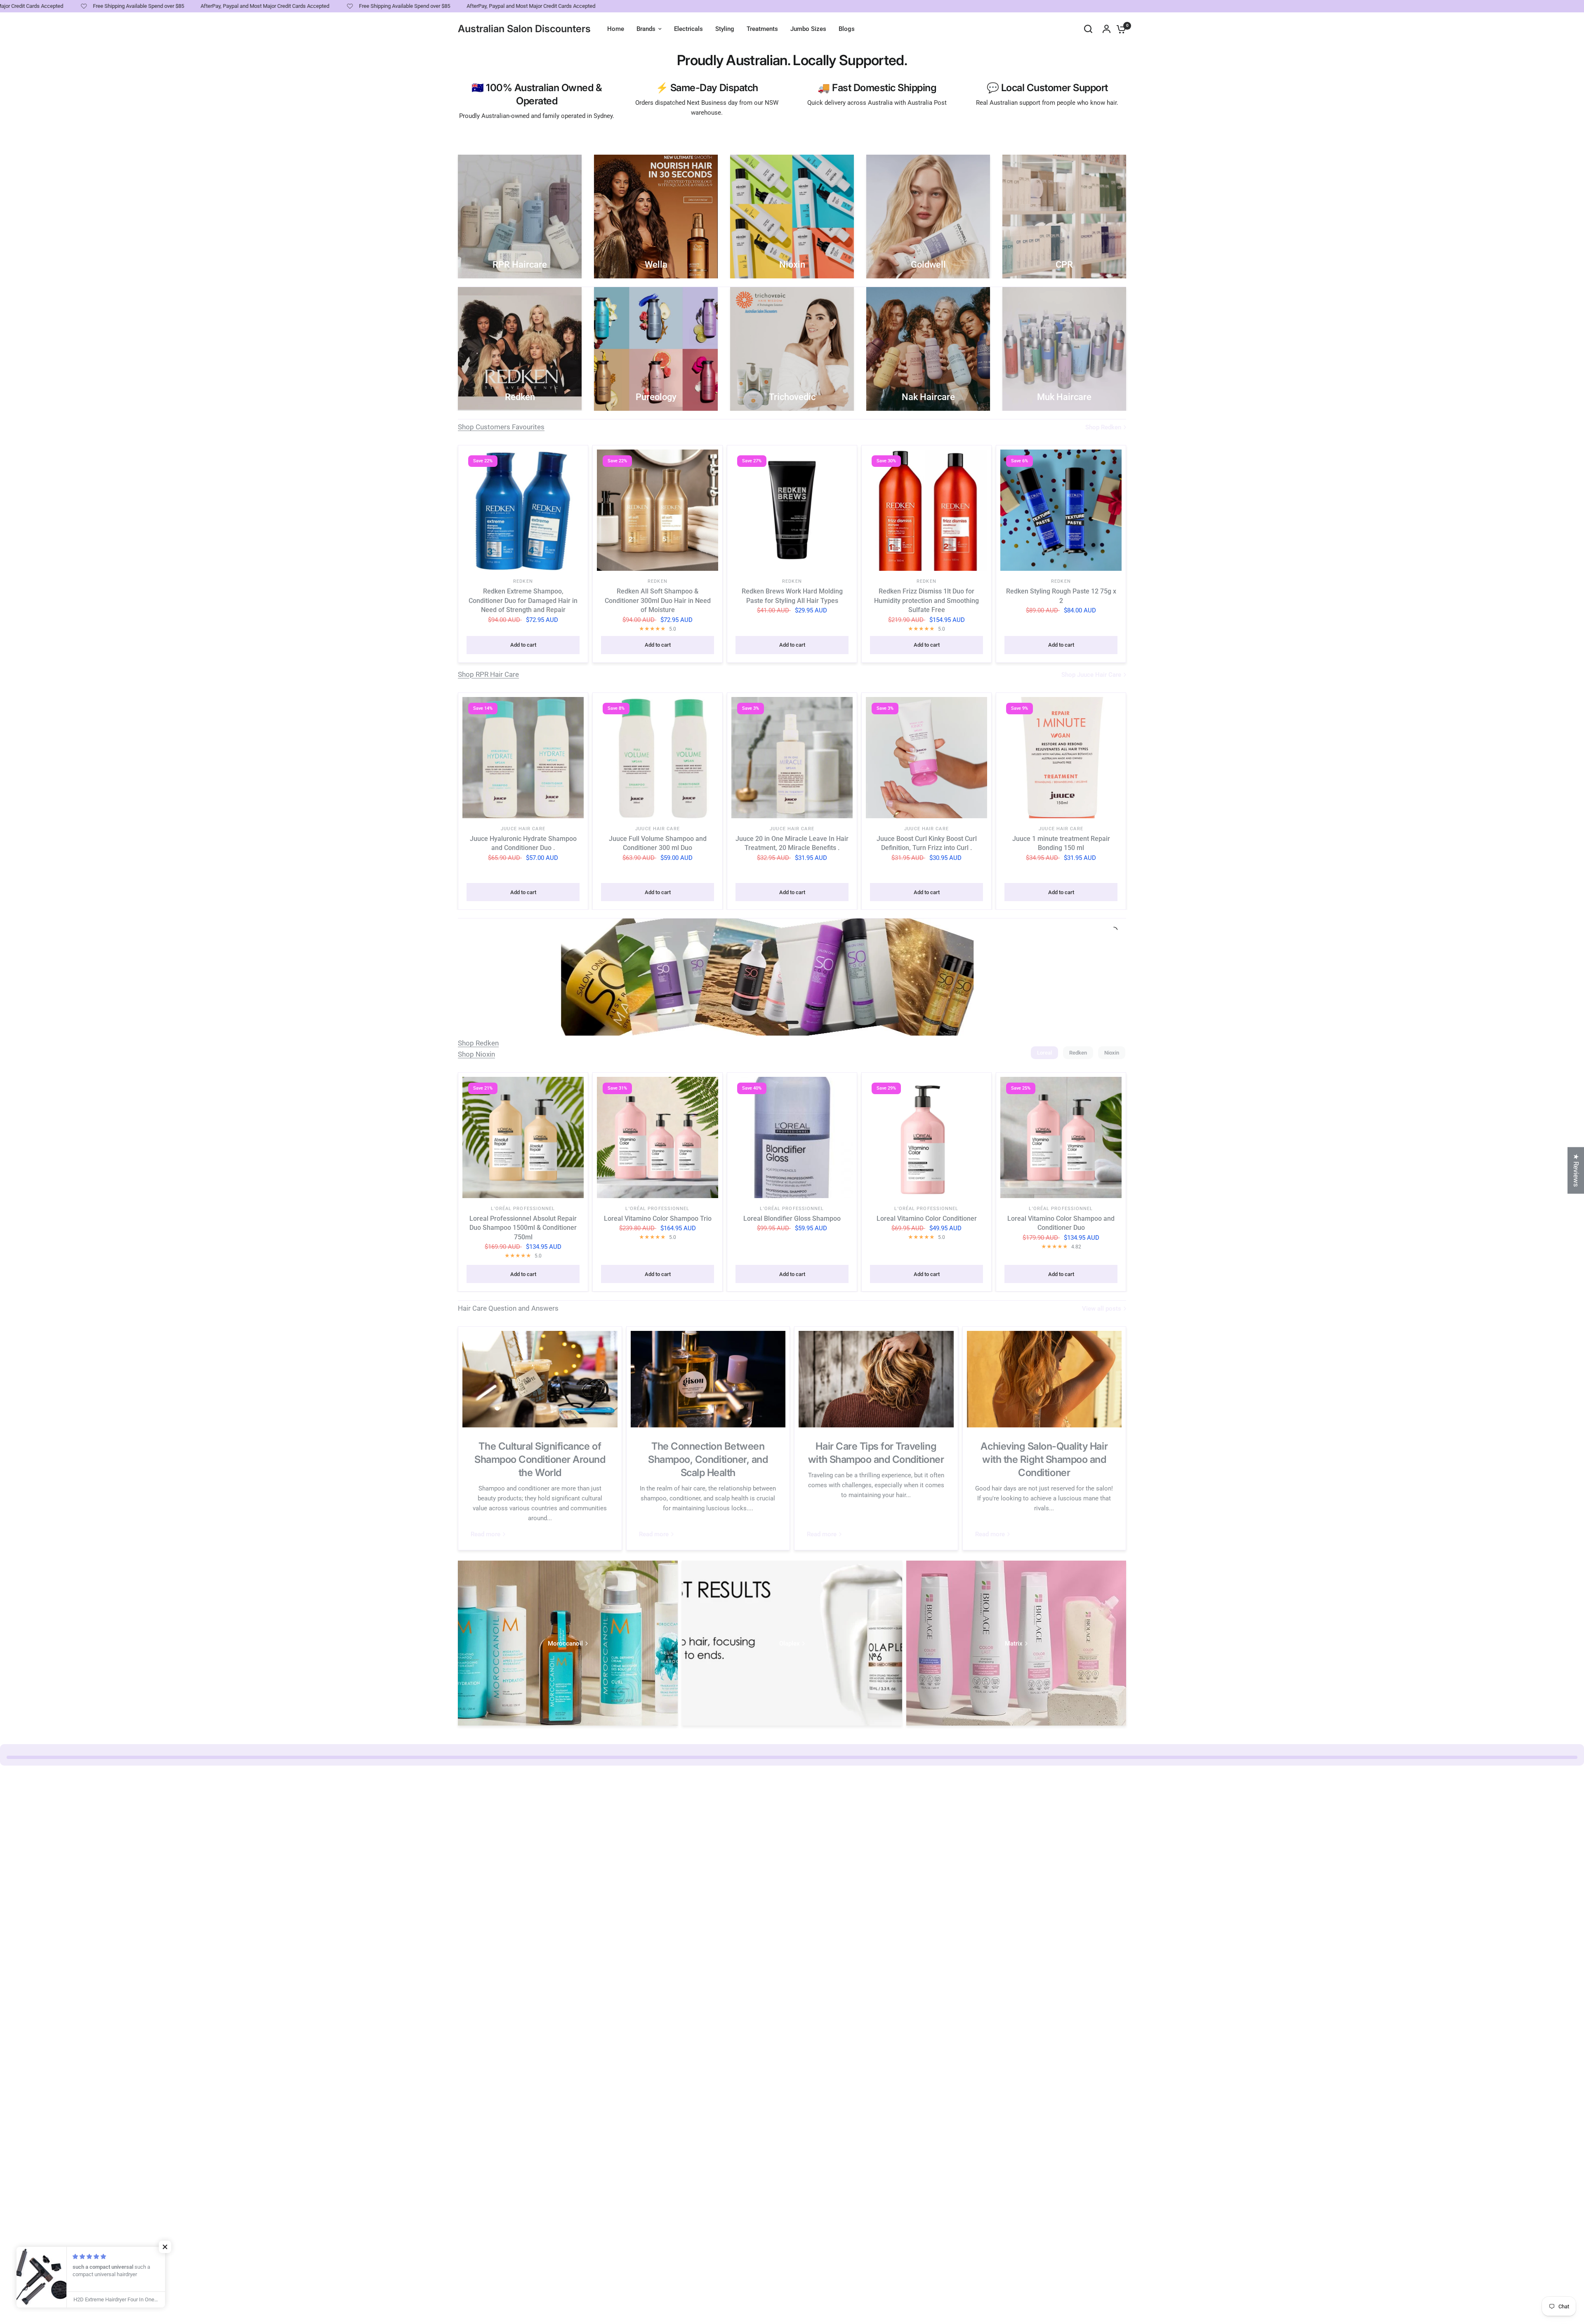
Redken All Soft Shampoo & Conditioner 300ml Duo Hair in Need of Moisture (658, 600)
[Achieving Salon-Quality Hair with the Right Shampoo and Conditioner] (1044, 1379)
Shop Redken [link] (1103, 427)
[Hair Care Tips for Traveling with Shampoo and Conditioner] (876, 1379)
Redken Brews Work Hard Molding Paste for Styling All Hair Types (792, 596)
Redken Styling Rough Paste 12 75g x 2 (1061, 596)
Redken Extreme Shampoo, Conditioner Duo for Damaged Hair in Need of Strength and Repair (523, 600)
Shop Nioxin (476, 1054)
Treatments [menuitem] (762, 29)
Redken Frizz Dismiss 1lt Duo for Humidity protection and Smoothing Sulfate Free (926, 600)
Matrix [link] (1014, 1644)
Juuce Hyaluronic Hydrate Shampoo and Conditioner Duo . (523, 843)
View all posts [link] (1102, 1309)
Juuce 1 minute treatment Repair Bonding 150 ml (1061, 843)
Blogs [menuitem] (847, 29)
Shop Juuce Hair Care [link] (1091, 675)
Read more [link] (486, 1534)
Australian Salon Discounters (524, 29)
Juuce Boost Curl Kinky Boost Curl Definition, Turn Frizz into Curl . (927, 843)
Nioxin (1112, 1053)
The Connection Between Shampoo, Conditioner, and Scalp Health (708, 1459)
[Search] (1088, 29)
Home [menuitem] (616, 29)
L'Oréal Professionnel (523, 1209)
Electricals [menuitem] (688, 29)
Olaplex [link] (790, 1644)
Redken (523, 581)
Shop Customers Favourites (501, 427)
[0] (1119, 29)
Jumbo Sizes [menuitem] (808, 29)
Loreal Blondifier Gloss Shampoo (792, 1219)
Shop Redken (478, 1043)
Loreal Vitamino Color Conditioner (927, 1219)
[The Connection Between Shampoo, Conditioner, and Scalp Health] (708, 1379)
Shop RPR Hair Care (488, 674)
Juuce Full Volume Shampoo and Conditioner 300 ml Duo (658, 843)
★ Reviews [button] (1576, 1170)
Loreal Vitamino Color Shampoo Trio (658, 1219)
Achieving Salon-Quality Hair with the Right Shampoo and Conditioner (1044, 1459)
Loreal (1044, 1053)
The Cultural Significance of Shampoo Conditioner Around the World (540, 1459)
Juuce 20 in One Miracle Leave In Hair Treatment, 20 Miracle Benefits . (792, 843)
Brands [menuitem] (646, 29)
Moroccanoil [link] (565, 1644)
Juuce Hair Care (523, 829)
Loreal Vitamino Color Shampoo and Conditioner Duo (1061, 1223)
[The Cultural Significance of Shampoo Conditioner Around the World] (540, 1379)
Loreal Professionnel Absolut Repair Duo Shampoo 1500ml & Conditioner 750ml (523, 1228)
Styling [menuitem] (725, 29)
